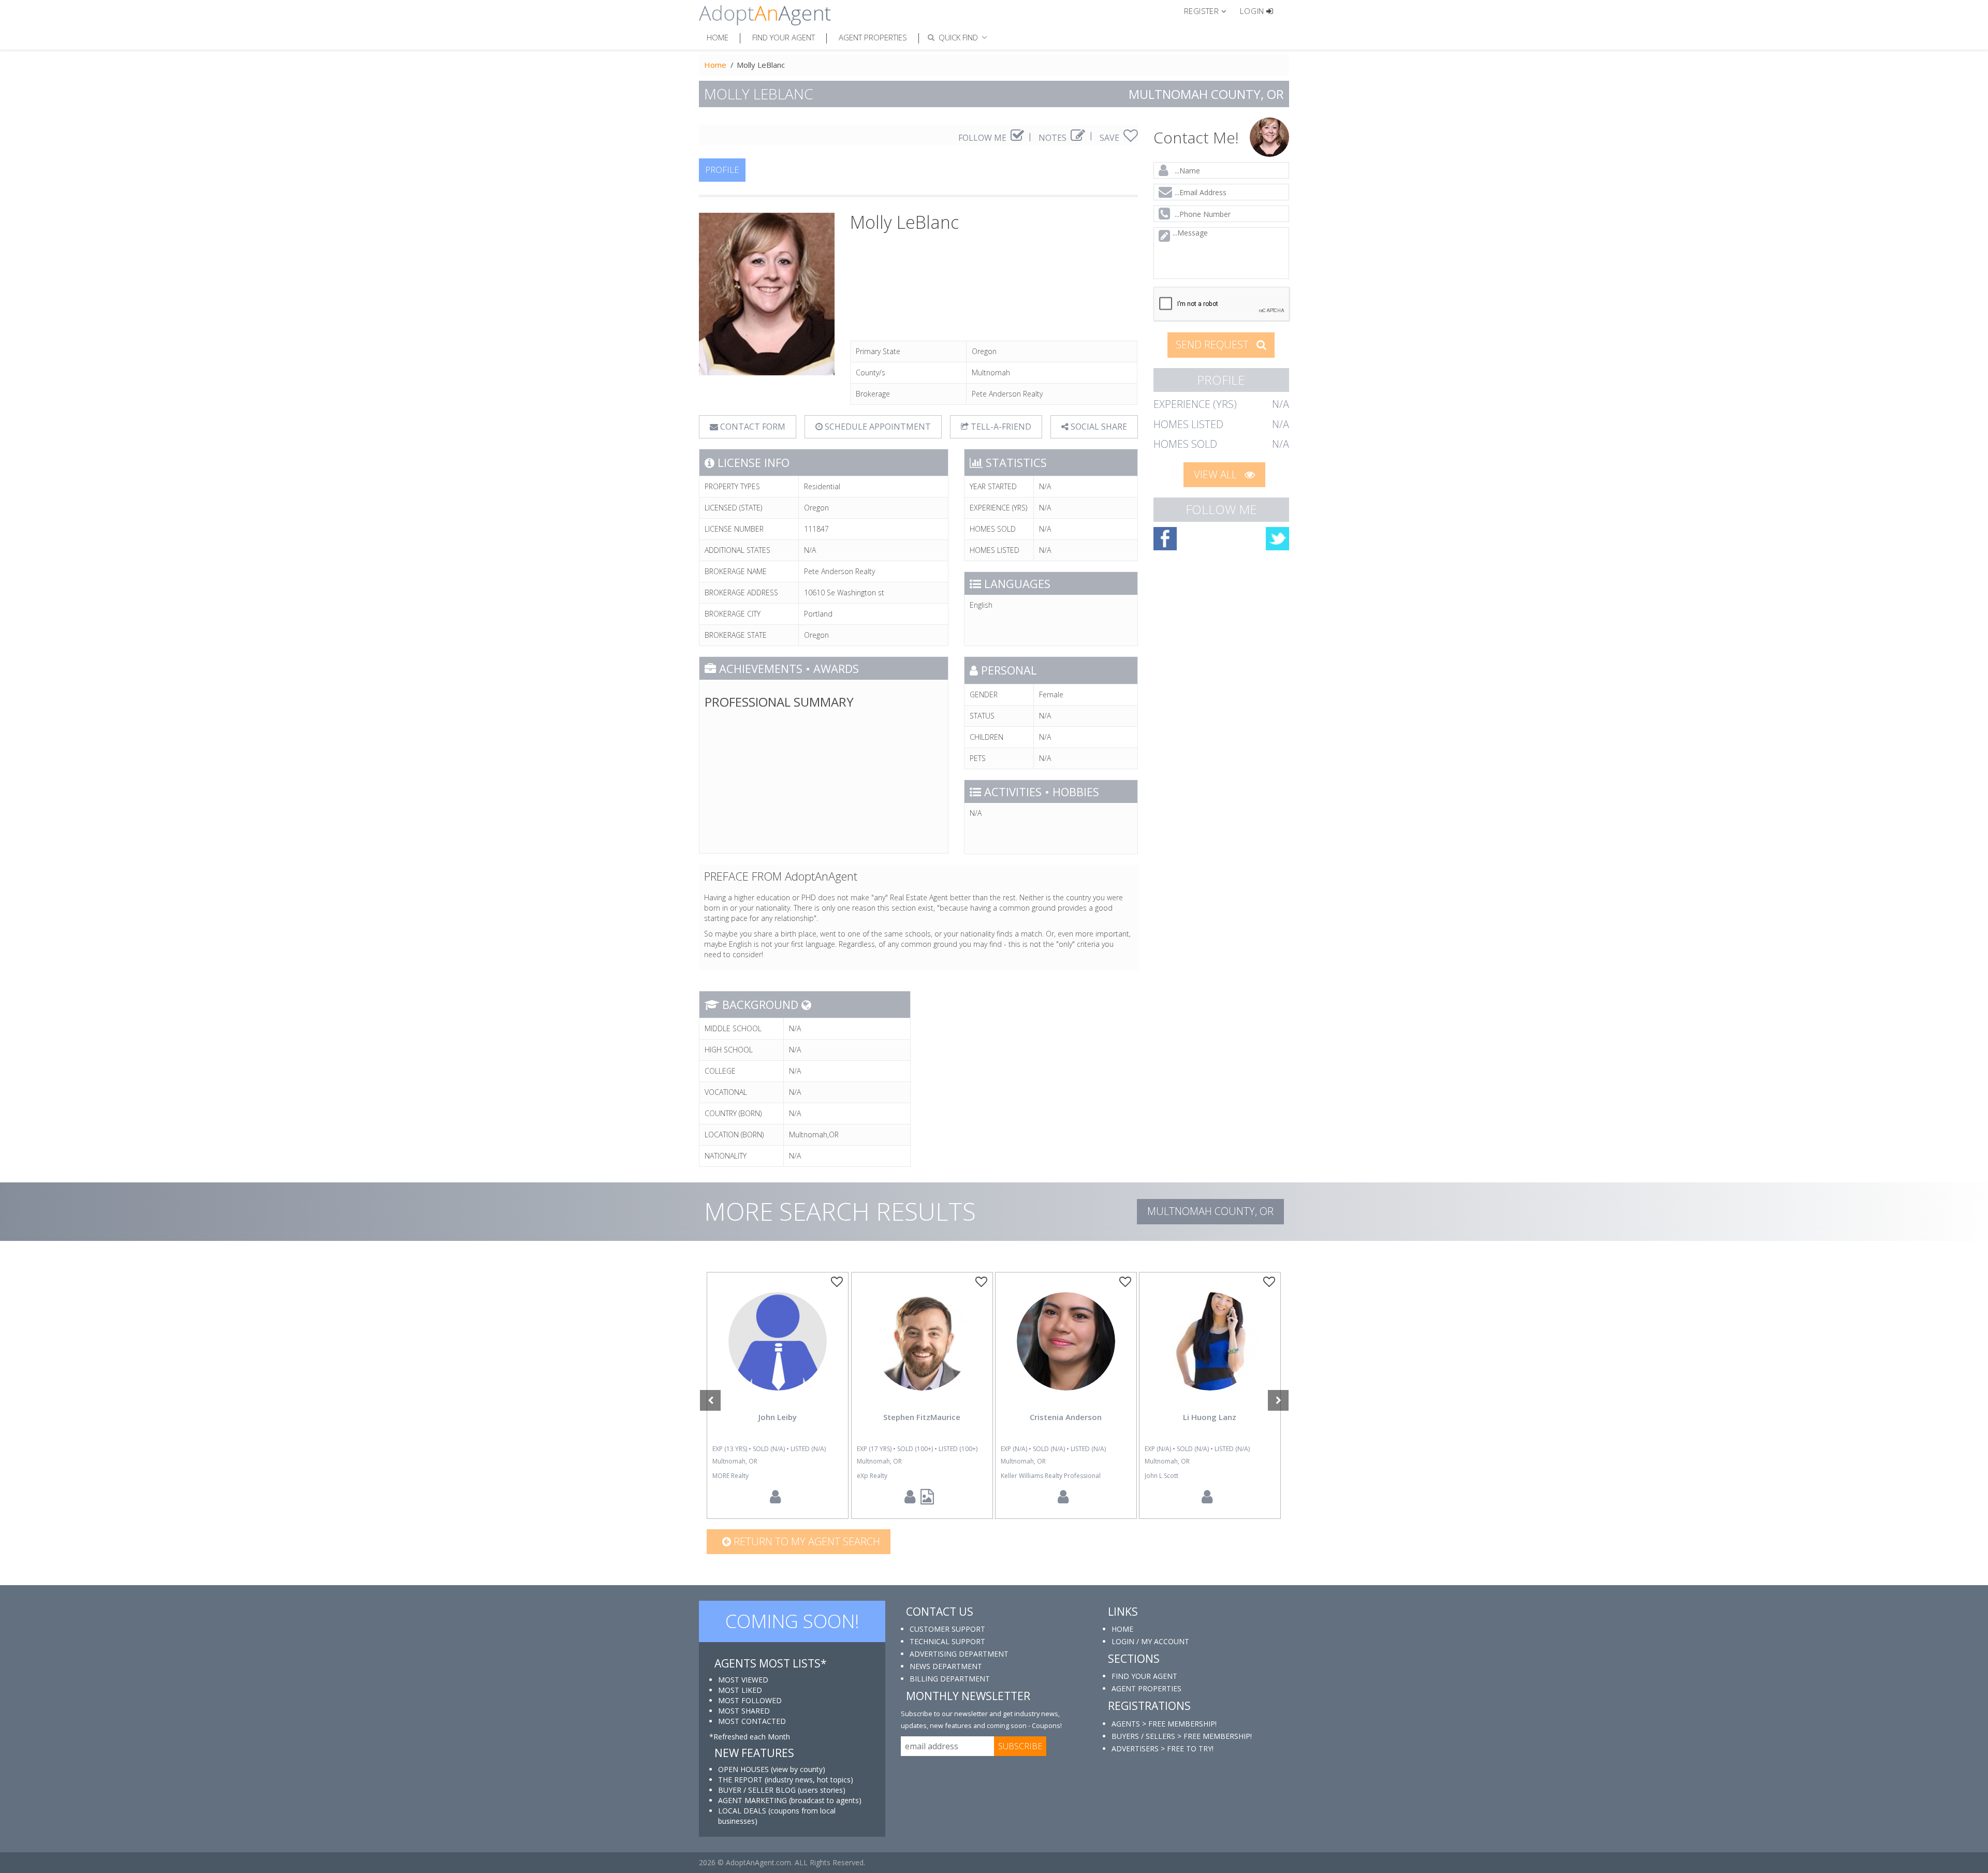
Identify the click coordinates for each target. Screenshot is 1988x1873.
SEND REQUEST (1214, 345)
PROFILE (722, 170)
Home (718, 37)
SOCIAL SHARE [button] (1098, 427)
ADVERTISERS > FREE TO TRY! (1163, 1748)
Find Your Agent (784, 37)
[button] (1210, 10)
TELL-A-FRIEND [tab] (1000, 427)
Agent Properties (873, 37)
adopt (778, 1350)
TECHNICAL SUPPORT (947, 1641)
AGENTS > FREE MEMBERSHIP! (1164, 1724)
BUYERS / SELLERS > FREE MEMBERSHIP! (1182, 1736)
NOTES (1054, 138)
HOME (1122, 1629)
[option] (778, 1395)
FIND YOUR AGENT (1144, 1676)
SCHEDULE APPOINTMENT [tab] (877, 427)
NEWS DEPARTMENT (946, 1666)
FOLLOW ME (983, 138)
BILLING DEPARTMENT (950, 1679)
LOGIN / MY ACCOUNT (1150, 1641)
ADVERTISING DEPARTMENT (959, 1654)
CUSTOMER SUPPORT (947, 1629)
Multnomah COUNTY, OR (1210, 1211)
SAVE (1110, 138)
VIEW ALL (1217, 474)
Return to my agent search (806, 1541)
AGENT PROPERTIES (1146, 1688)
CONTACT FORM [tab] (752, 427)
